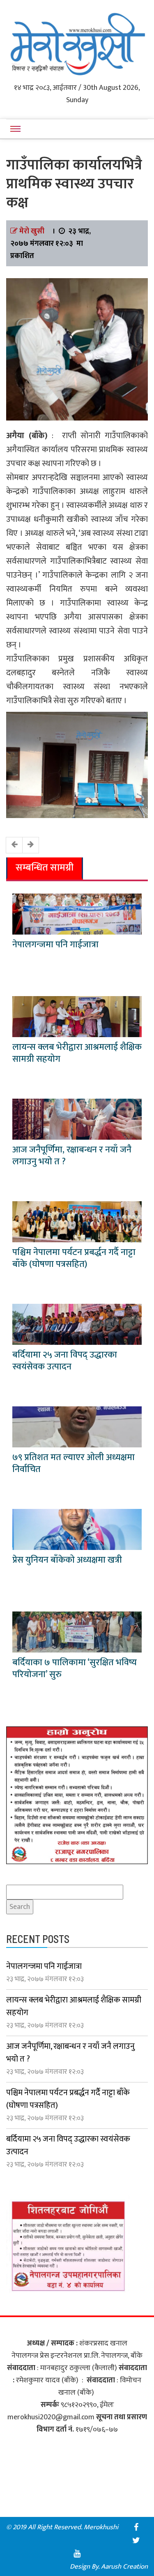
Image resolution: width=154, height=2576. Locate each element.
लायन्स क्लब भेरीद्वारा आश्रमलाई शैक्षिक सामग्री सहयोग (77, 1053)
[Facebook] (136, 2527)
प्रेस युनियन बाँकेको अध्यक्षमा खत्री (67, 1560)
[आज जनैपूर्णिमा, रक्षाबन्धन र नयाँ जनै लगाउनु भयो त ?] (77, 1119)
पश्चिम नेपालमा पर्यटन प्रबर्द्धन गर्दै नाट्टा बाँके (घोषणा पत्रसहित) (74, 1258)
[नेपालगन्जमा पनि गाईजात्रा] (77, 914)
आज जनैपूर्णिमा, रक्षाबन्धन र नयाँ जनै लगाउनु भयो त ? (72, 1156)
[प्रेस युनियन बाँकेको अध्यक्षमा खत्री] (77, 1529)
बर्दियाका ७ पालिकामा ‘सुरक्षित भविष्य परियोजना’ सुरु (75, 1669)
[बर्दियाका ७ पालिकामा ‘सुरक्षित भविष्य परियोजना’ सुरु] (77, 1632)
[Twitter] (136, 2540)
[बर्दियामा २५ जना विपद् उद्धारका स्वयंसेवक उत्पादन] (77, 1324)
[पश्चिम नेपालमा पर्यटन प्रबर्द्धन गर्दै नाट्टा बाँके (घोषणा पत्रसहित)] (77, 1221)
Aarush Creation (124, 2567)
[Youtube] (77, 2553)
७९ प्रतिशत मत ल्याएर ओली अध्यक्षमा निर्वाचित (74, 1463)
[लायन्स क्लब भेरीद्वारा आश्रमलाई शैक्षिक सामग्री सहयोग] (77, 1016)
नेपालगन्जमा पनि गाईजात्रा (55, 945)
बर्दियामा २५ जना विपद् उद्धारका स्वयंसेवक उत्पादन (65, 1361)
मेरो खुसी (32, 231)
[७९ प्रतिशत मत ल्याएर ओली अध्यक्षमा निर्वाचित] (77, 1426)
